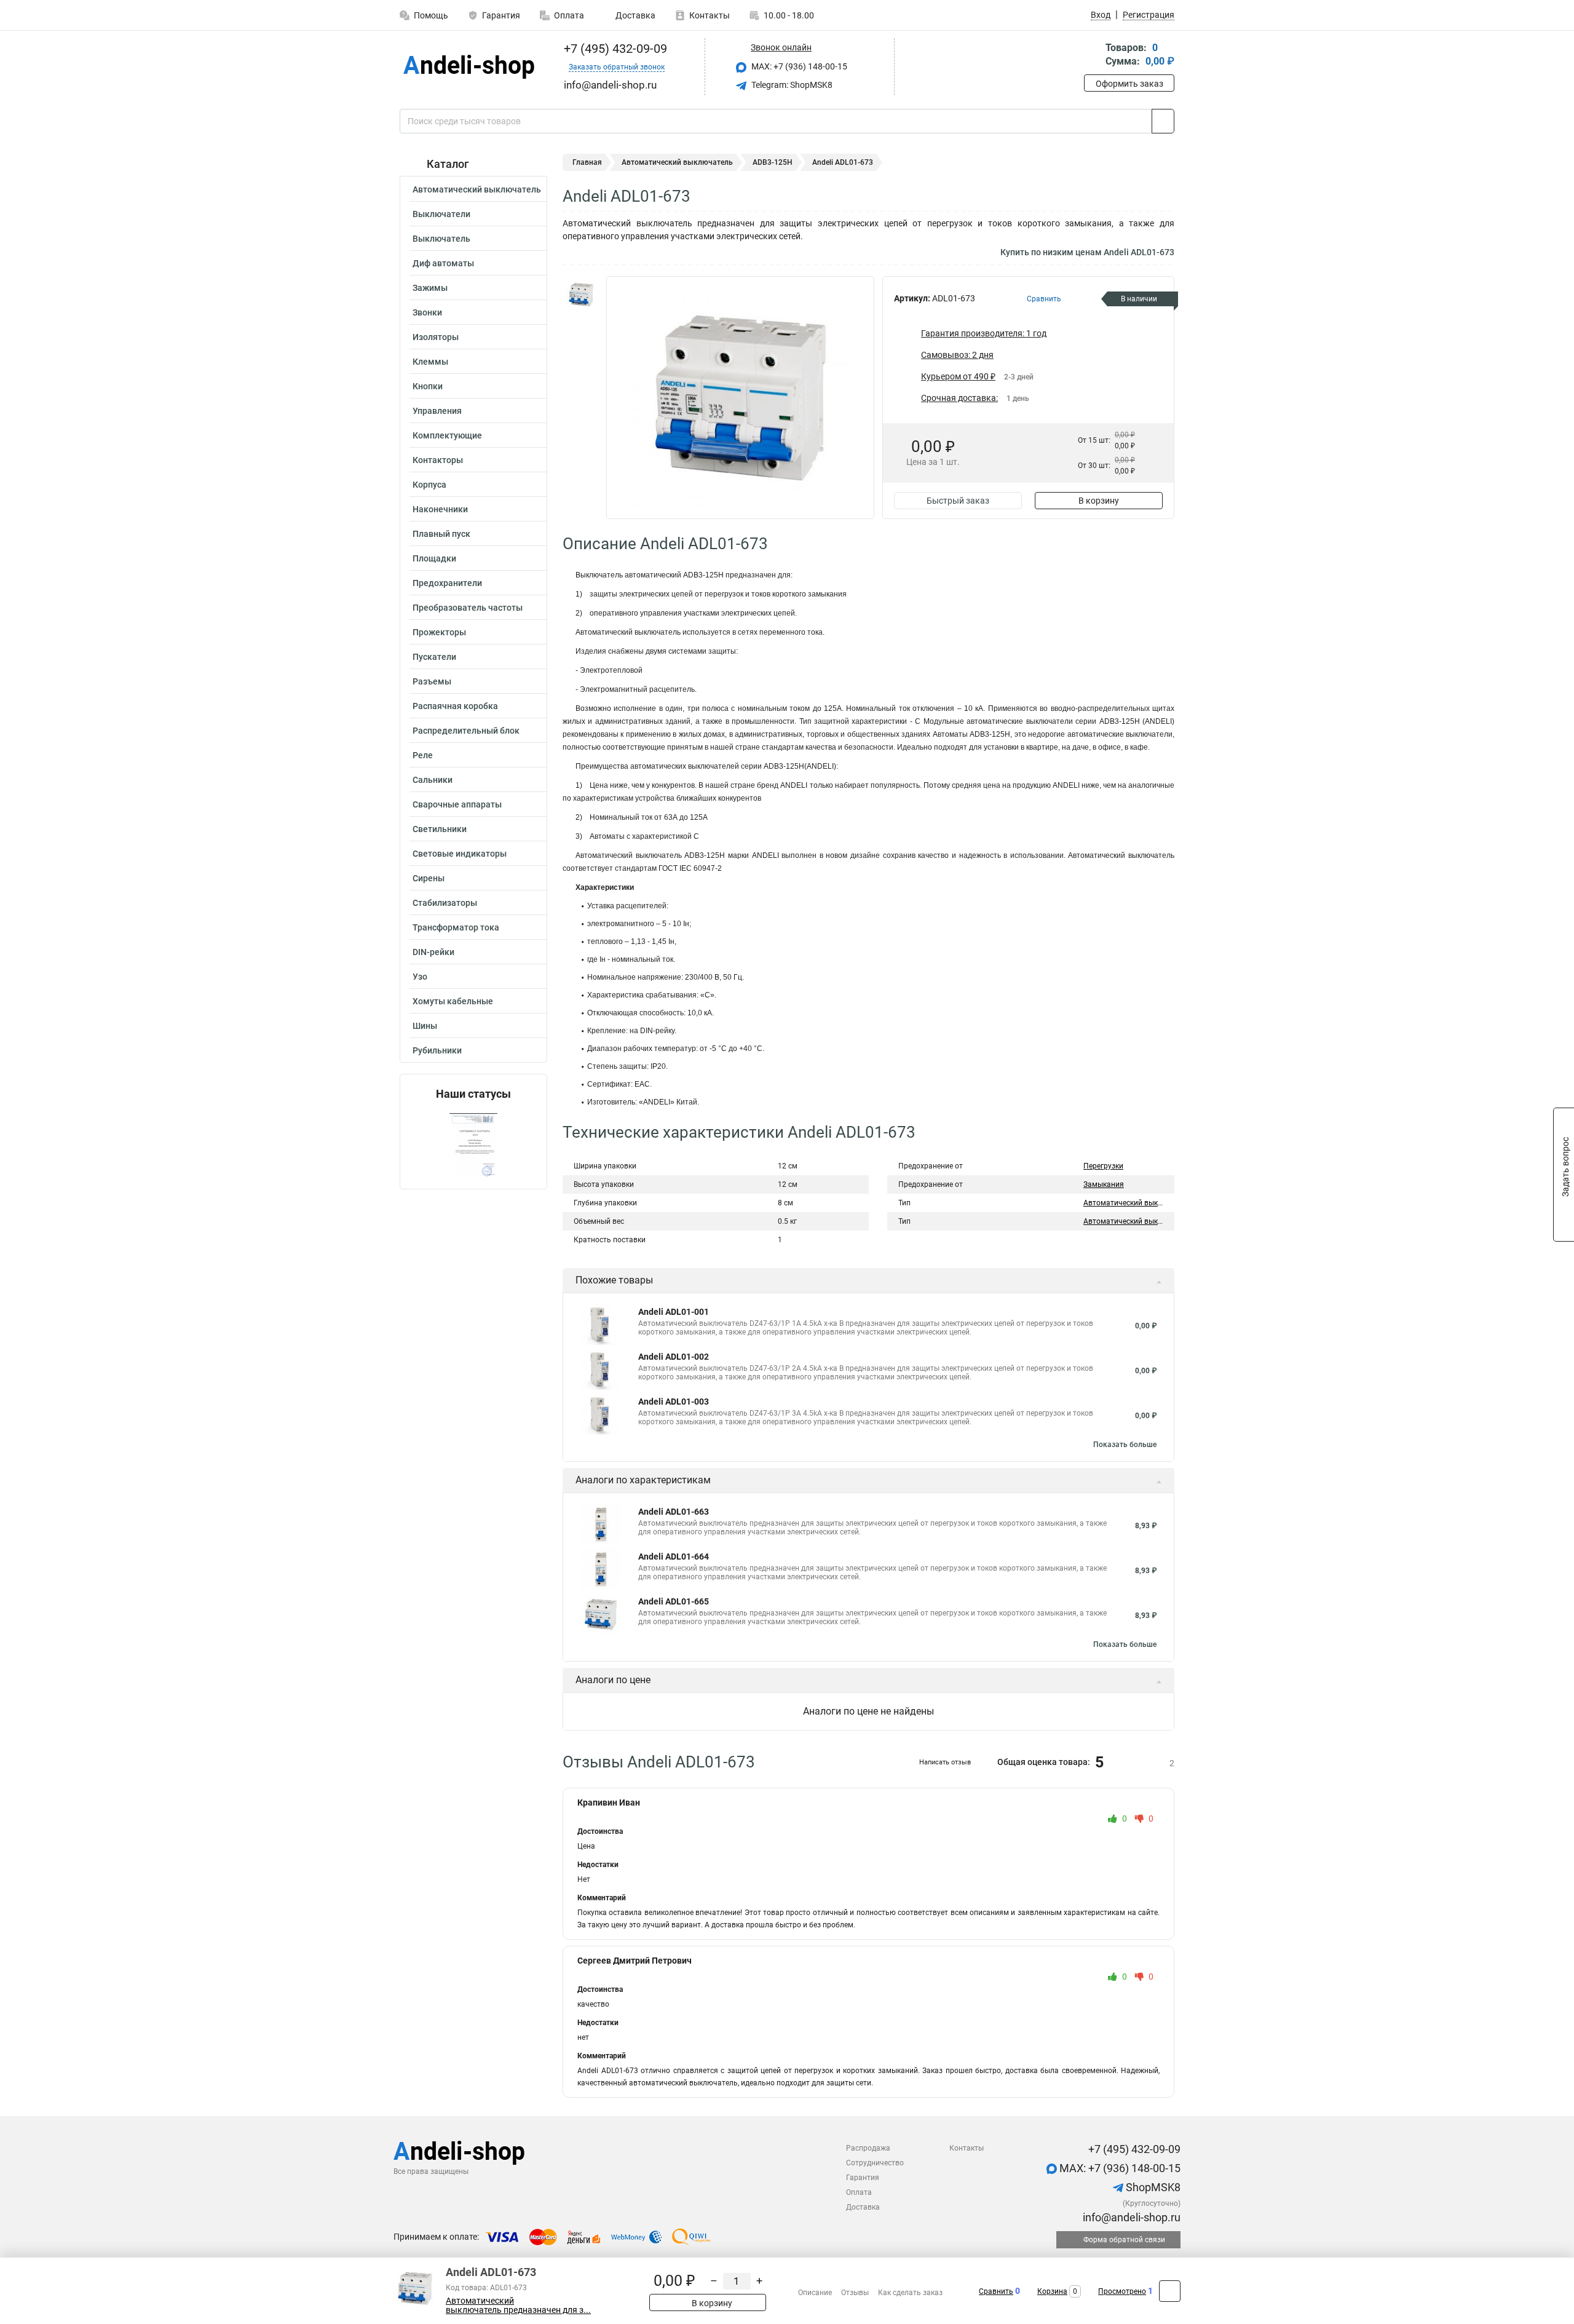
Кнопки (428, 386)
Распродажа (868, 2148)
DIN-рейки (433, 952)
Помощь (431, 15)
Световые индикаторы (460, 854)
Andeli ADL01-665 (674, 1601)
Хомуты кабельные (453, 1001)
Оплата (569, 15)
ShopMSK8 (1152, 2187)
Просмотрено (1122, 2291)
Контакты (710, 15)
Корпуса (429, 485)
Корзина (1052, 2291)
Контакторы (438, 460)
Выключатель (441, 239)
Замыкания (1104, 1184)
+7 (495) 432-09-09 (614, 49)
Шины (425, 1026)
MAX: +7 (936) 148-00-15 (798, 66)
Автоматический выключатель (477, 189)
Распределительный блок (466, 731)
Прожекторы (439, 632)
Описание (815, 2293)
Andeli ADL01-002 (674, 1357)
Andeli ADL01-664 (674, 1557)
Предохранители (447, 583)
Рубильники (437, 1050)
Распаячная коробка (455, 706)
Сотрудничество (875, 2163)
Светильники (440, 829)
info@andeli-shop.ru (1130, 2217)
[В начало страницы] (1170, 2291)
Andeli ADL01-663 (674, 1512)
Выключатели (441, 214)
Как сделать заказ (910, 2293)
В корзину (1099, 501)
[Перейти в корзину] (1093, 56)
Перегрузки (1103, 1166)
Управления (437, 411)
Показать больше (1125, 1445)
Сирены (429, 878)
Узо (420, 977)
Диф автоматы (443, 263)
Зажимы (430, 288)
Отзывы (855, 2293)
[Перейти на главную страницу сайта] (469, 67)
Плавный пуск (441, 534)
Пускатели (434, 657)
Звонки (427, 312)
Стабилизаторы (445, 903)
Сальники (433, 780)
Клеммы (430, 362)
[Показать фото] (581, 295)
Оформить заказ (1129, 84)
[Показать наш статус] (473, 1145)
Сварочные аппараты (457, 804)
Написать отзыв (945, 1762)
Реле (423, 755)
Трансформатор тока (456, 927)
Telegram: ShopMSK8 (791, 85)
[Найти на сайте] (1163, 121)
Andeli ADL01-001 (674, 1312)
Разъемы (432, 681)
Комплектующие (447, 435)
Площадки (434, 558)
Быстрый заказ (958, 501)
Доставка (635, 15)
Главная (587, 162)
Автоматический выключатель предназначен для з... (518, 2306)
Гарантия (501, 15)
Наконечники (440, 509)
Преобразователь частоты (468, 608)
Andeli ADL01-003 (674, 1402)
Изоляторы (436, 337)
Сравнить (996, 2291)
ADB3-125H (773, 162)
